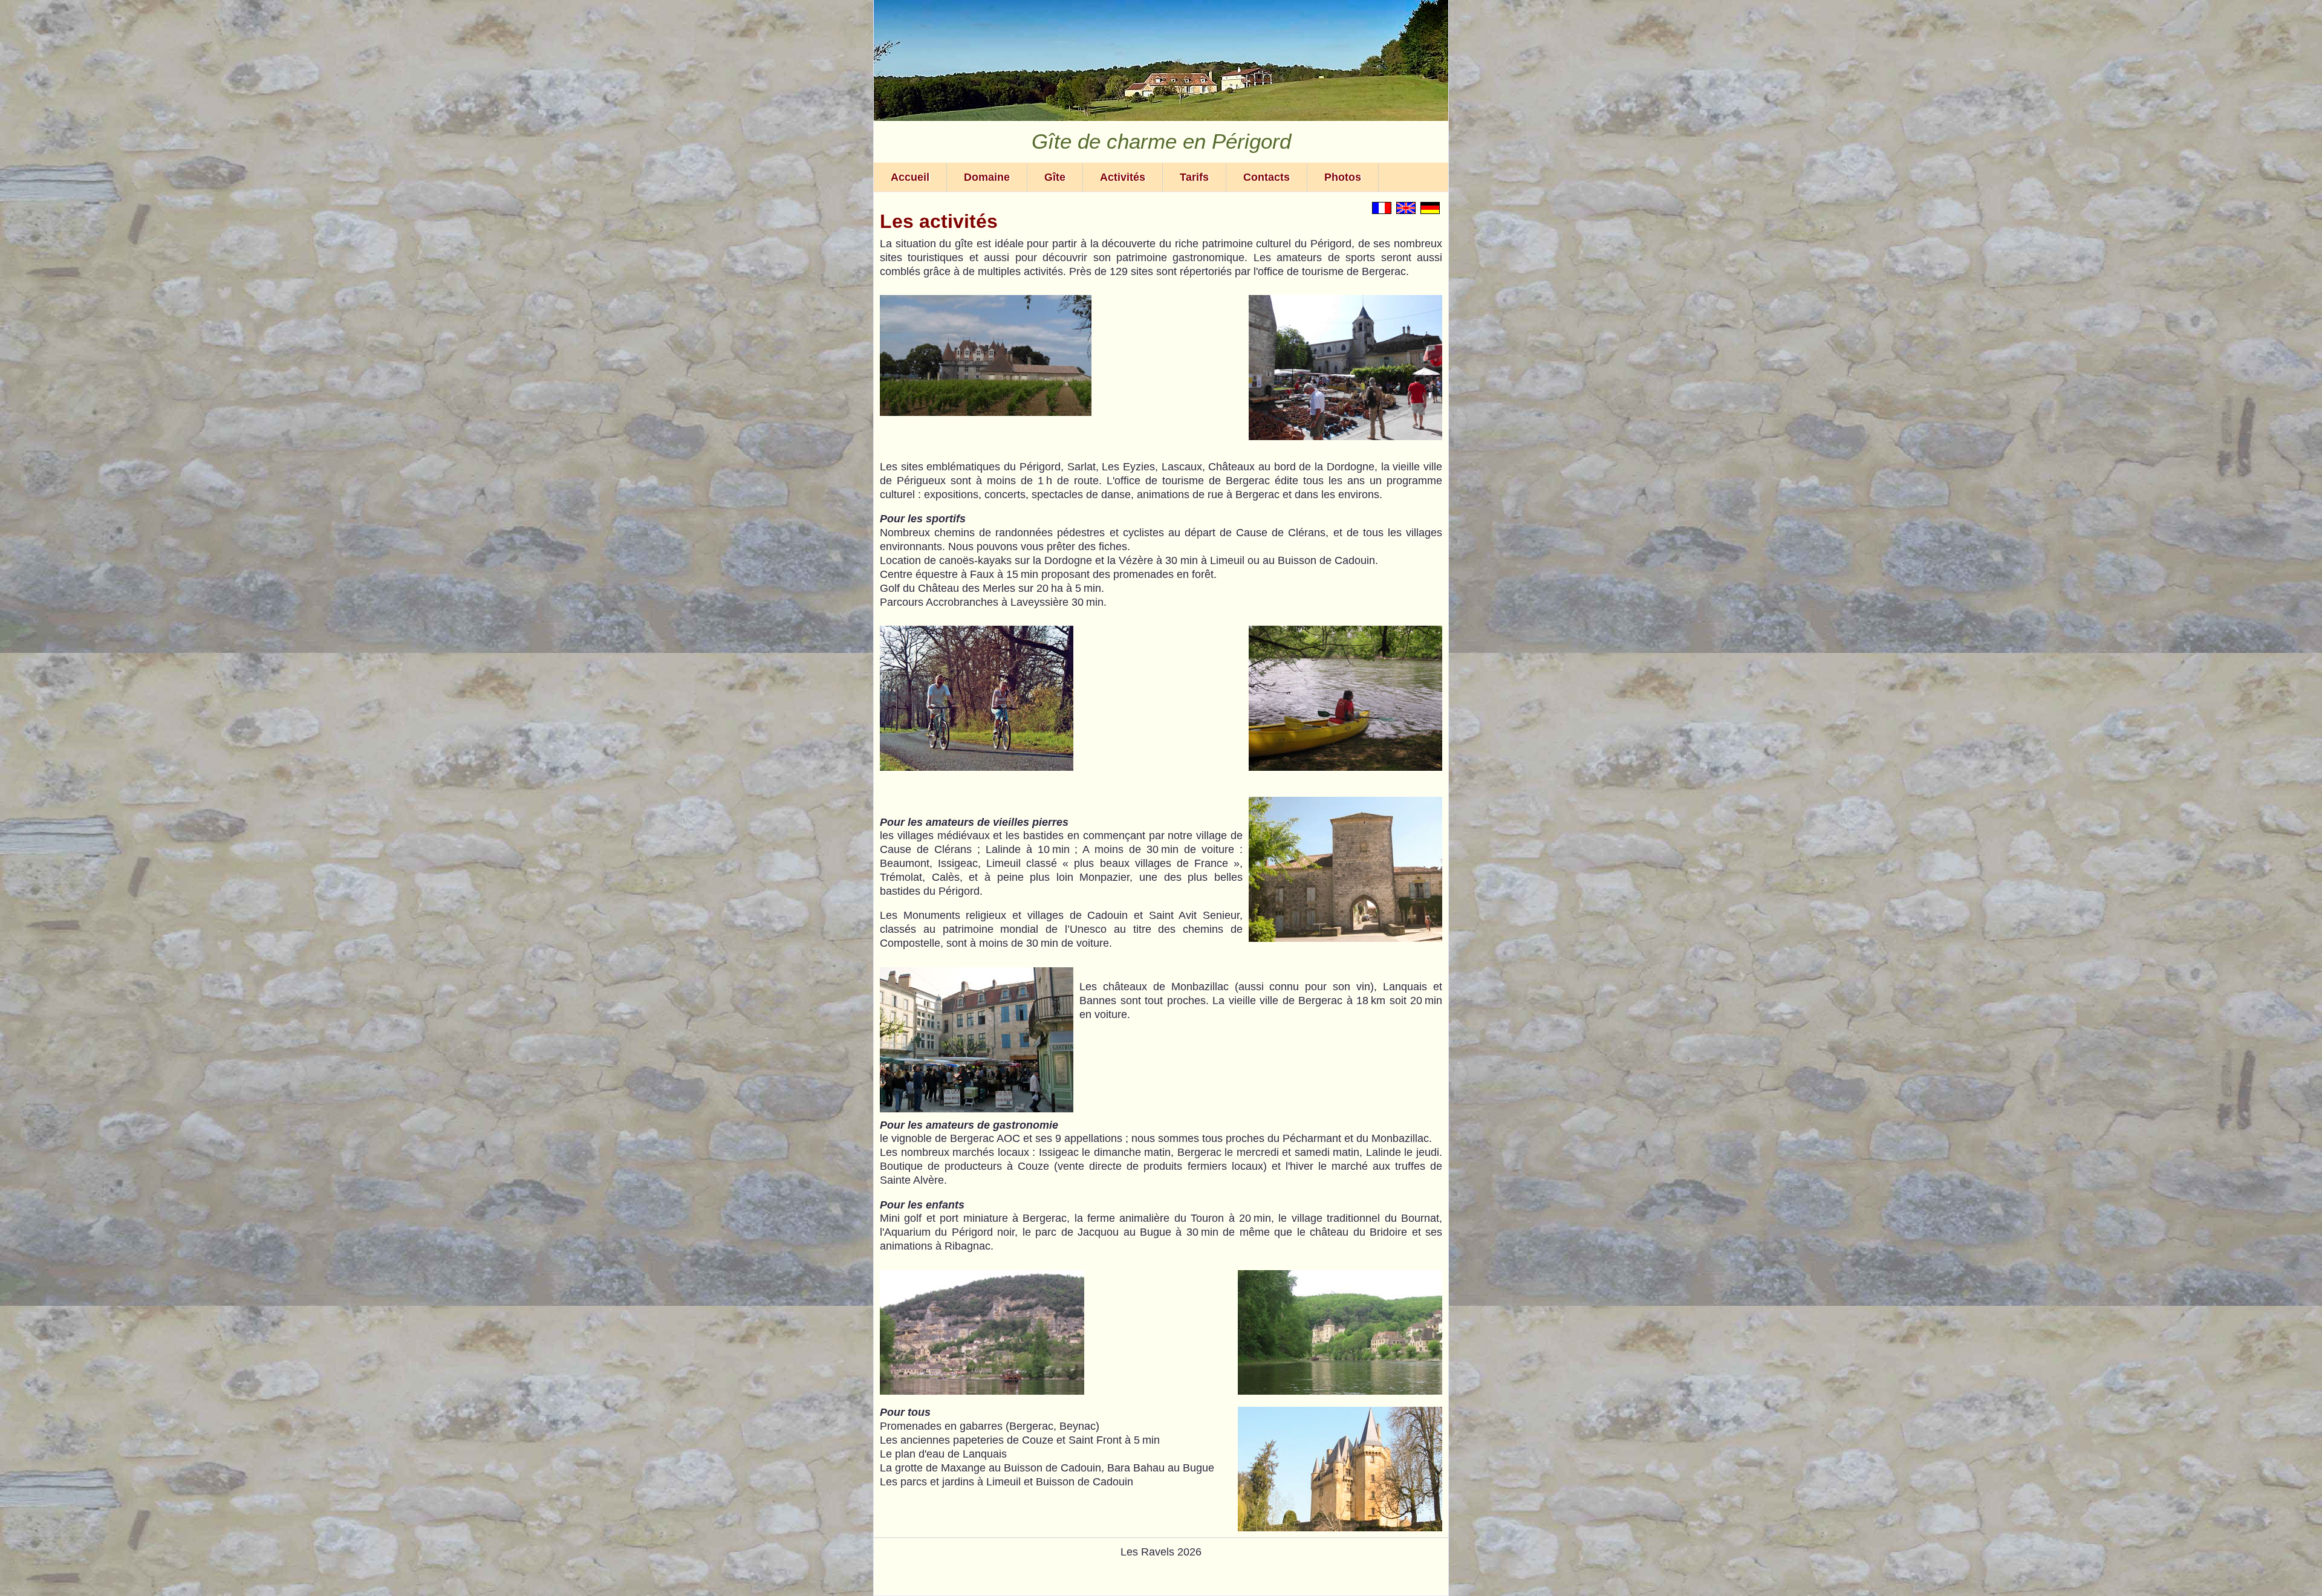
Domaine (987, 177)
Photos (1343, 177)
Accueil (910, 177)
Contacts (1267, 177)
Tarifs (1194, 177)
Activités (1123, 177)
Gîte (1055, 177)
